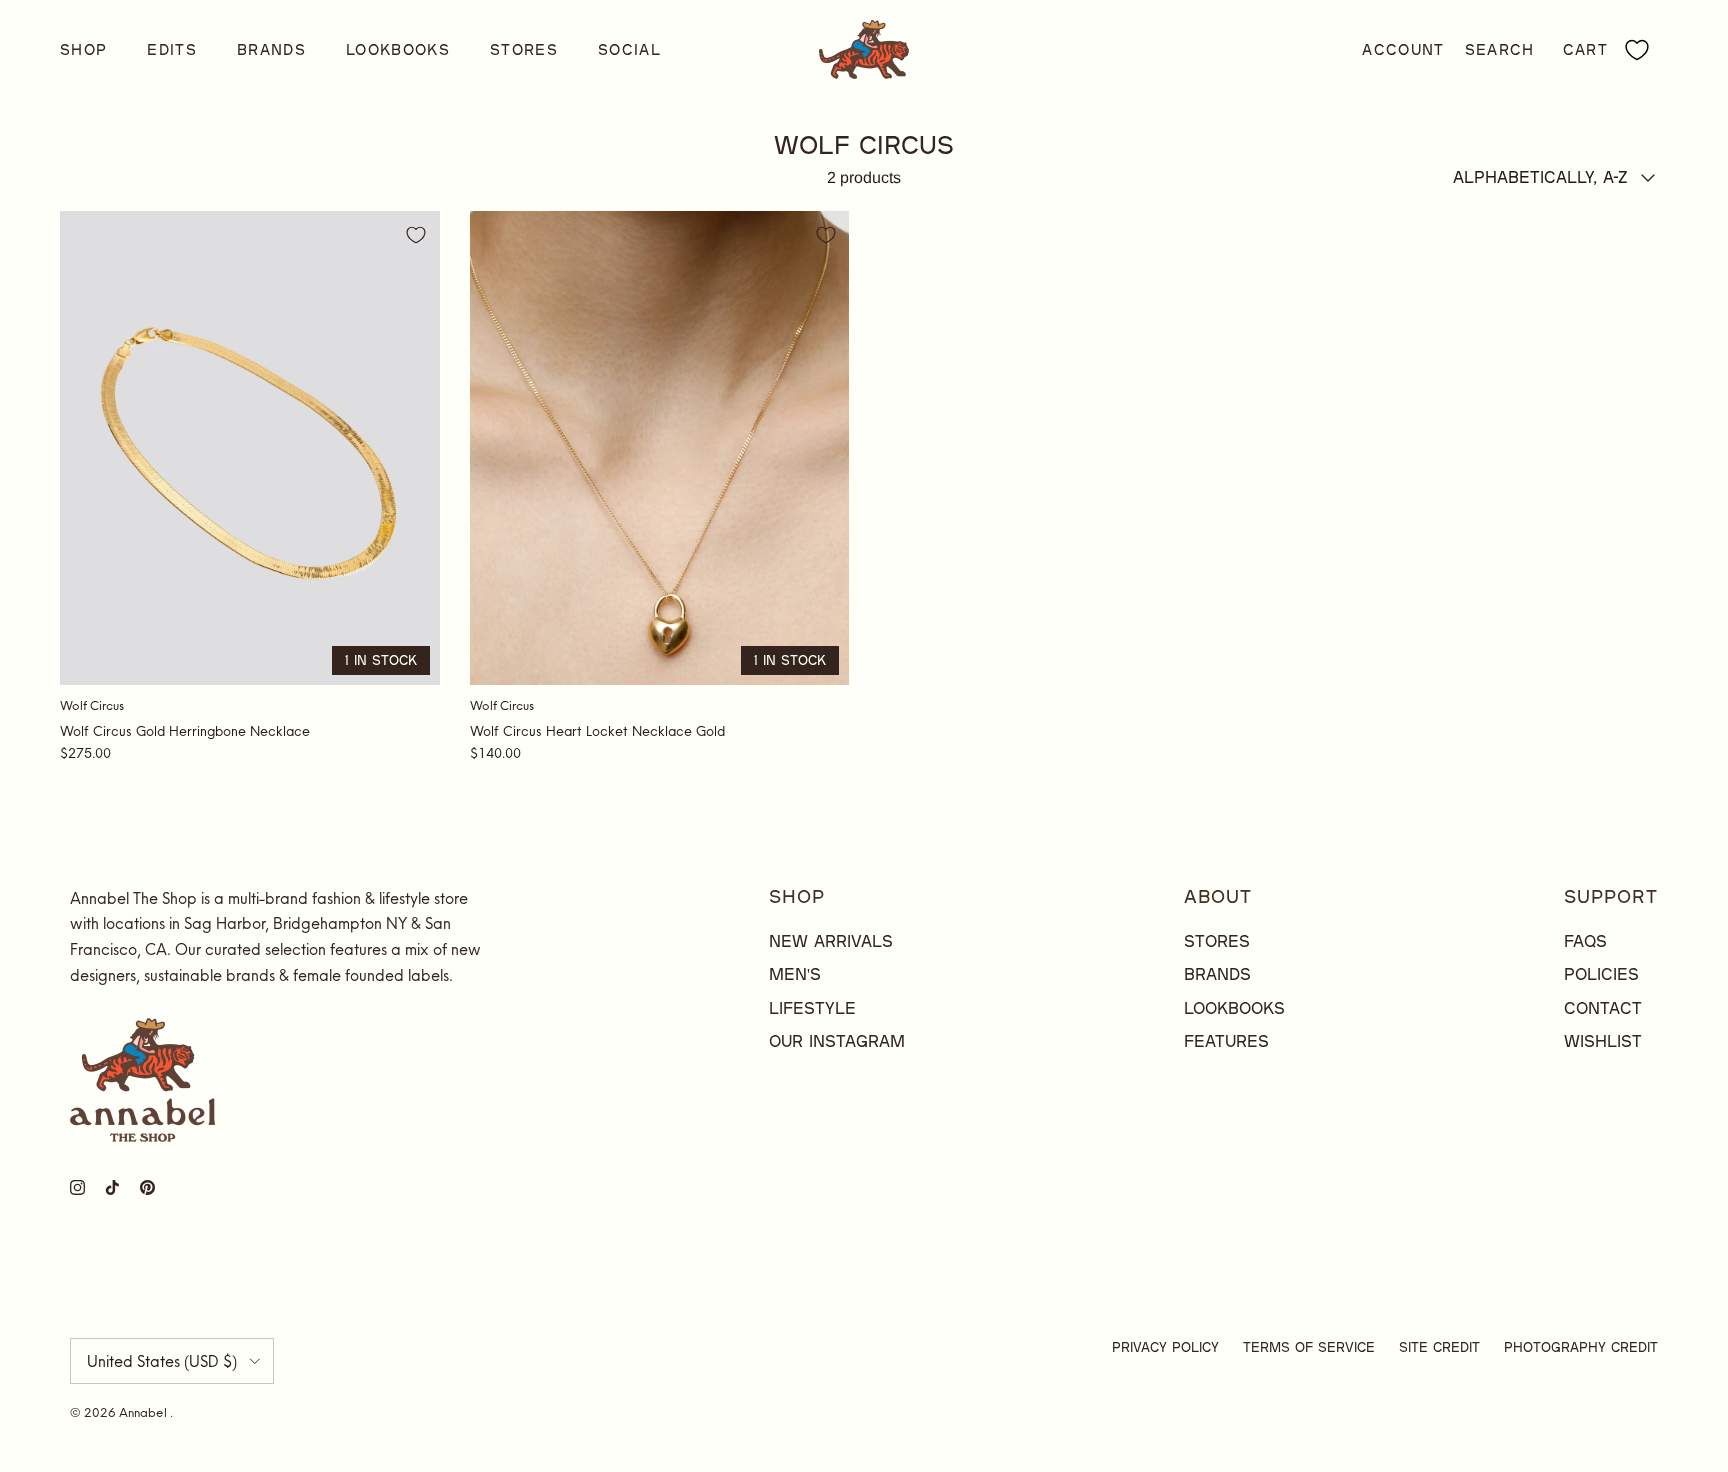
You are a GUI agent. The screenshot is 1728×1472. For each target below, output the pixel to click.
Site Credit (1439, 1347)
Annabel (144, 1412)
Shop (83, 49)
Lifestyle (812, 1007)
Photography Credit (1581, 1347)
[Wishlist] (1637, 50)
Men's (795, 973)
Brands (271, 49)
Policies (1601, 973)
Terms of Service (1309, 1347)
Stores (524, 49)
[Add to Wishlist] (416, 235)
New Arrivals (831, 940)
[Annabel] (864, 49)
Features (1226, 1040)
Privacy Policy (1165, 1347)
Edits (172, 49)
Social (629, 49)
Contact (1603, 1007)
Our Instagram (837, 1040)
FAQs (1585, 940)
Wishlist (1603, 1040)
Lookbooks (398, 49)
